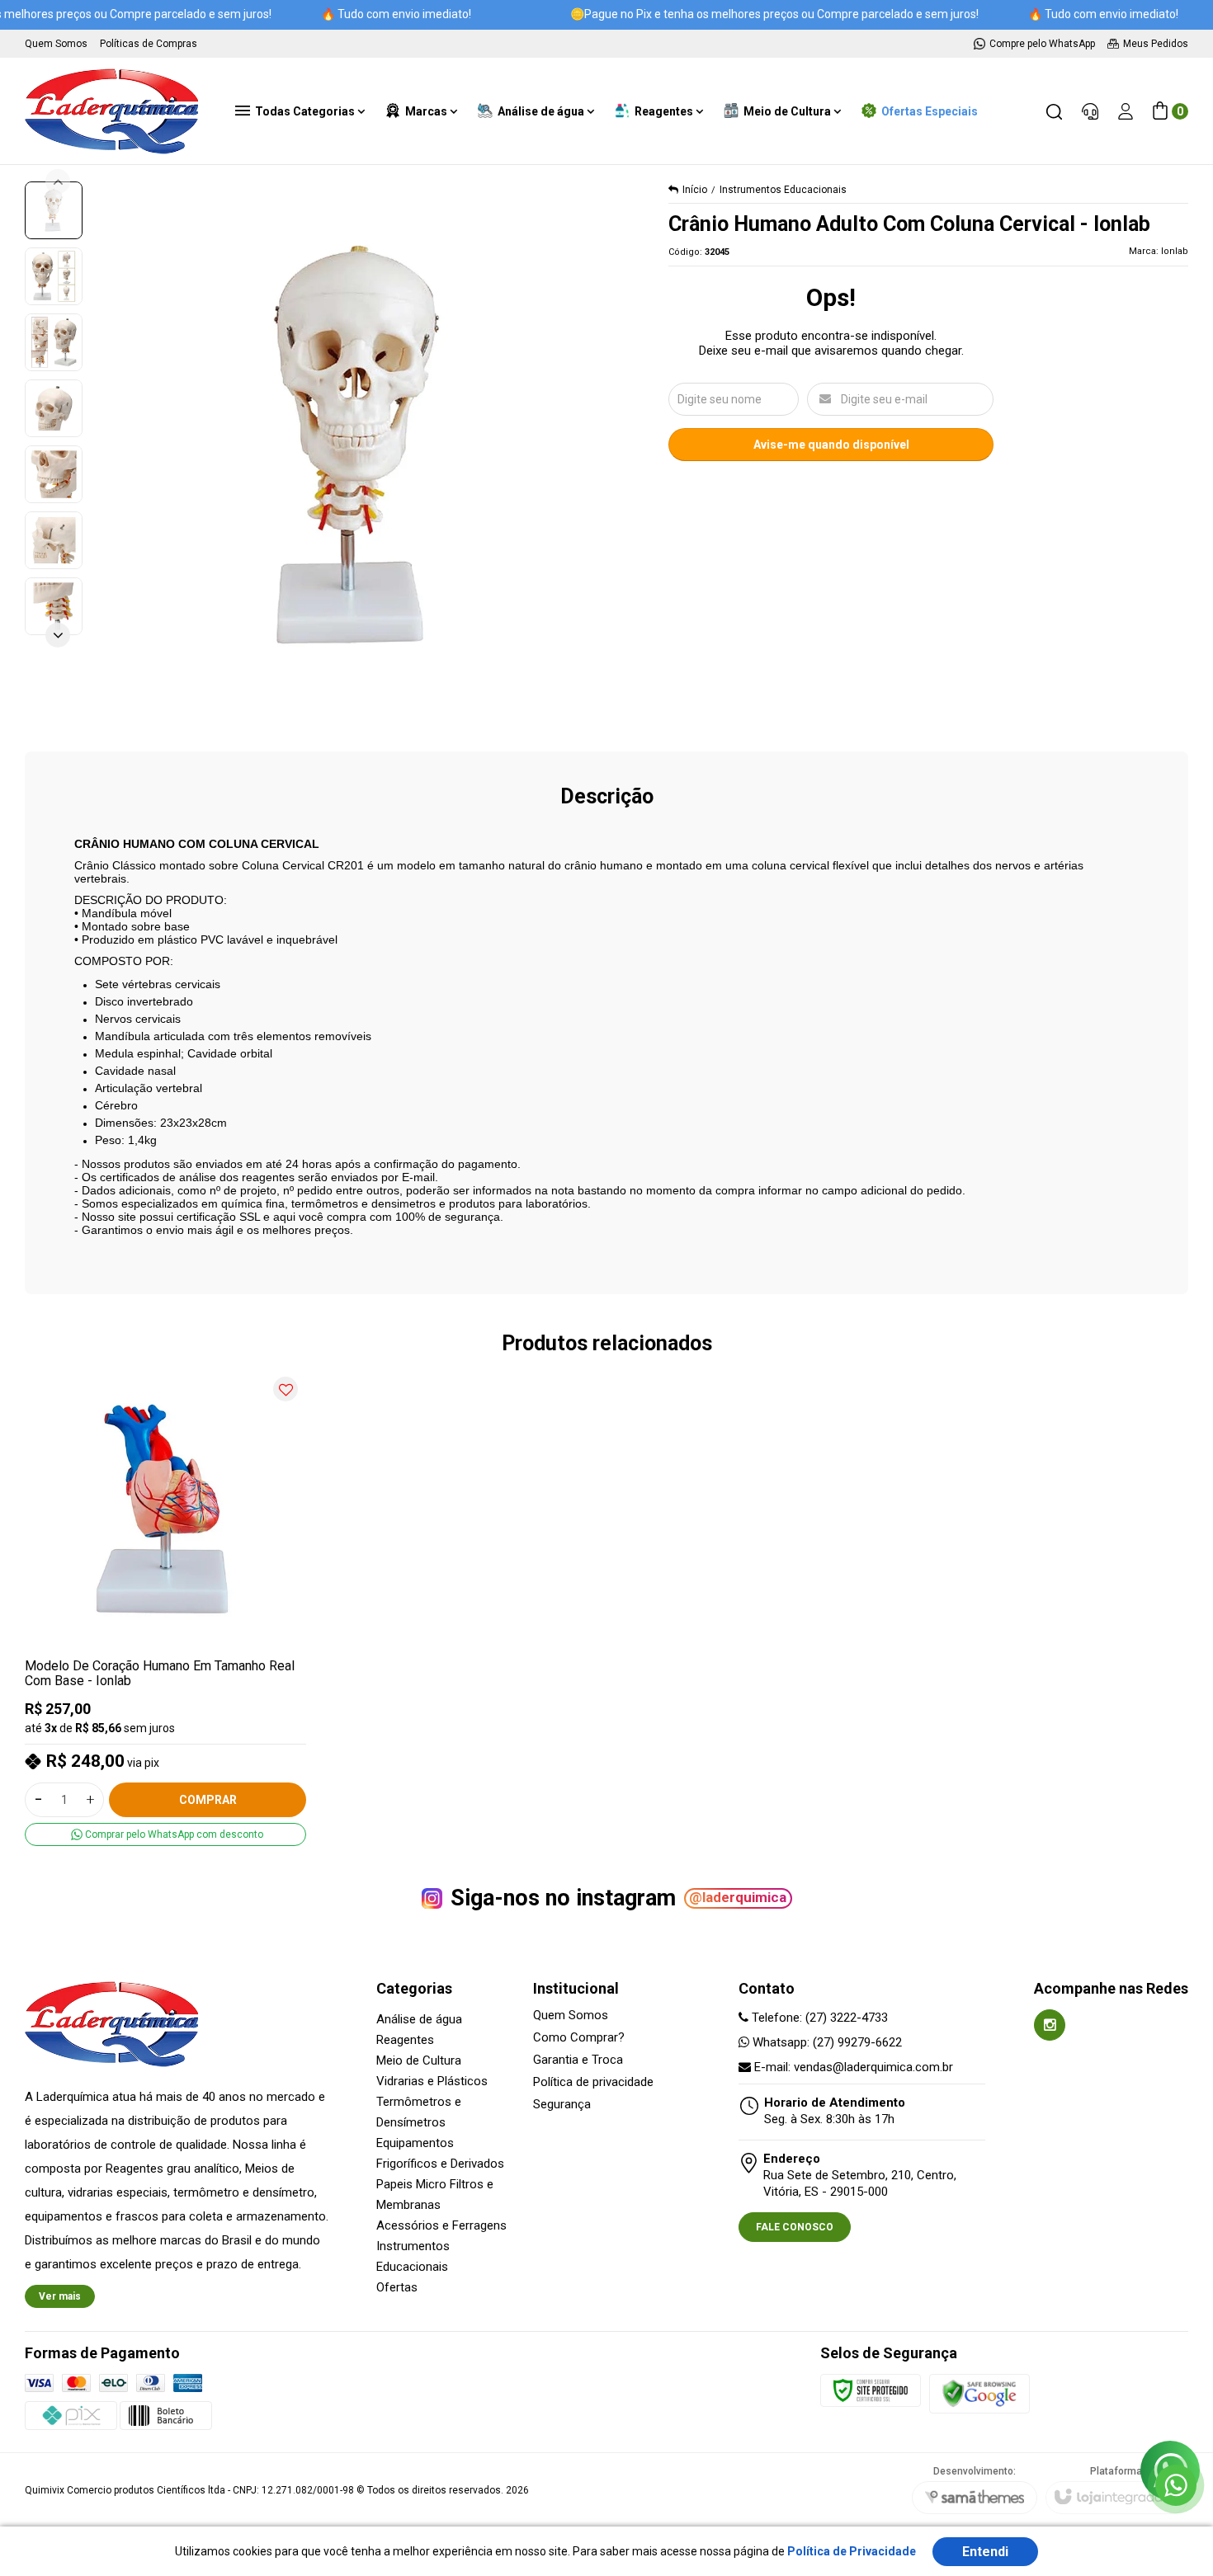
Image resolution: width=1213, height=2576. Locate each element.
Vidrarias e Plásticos (432, 2081)
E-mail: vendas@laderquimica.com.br (852, 2067)
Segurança (562, 2105)
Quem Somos (571, 2016)
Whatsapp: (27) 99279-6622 (826, 2042)
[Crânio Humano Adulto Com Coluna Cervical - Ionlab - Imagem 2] (54, 276)
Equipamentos (415, 2143)
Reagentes (405, 2040)
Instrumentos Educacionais (783, 190)
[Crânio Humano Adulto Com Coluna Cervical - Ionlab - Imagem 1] (54, 210)
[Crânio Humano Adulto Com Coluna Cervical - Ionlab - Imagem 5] (54, 474)
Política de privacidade (593, 2082)
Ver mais (60, 2296)
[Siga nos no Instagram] (1050, 2025)
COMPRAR (208, 1800)
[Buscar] (1054, 111)
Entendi (985, 2552)
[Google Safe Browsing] (979, 2393)
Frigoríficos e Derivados (440, 2164)
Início (695, 190)
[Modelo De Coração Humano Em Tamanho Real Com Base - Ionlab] (165, 1607)
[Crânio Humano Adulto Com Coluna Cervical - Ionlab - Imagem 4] (54, 408)
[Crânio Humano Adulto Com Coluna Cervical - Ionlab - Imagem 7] (54, 606)
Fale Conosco (795, 2227)
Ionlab (1175, 251)
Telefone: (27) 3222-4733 (818, 2018)
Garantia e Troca (578, 2060)
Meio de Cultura (419, 2060)
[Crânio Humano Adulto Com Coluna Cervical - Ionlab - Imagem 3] (54, 342)
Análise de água (419, 2019)
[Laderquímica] (111, 111)
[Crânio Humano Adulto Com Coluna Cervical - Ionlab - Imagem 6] (54, 540)
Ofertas (397, 2287)
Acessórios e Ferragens (441, 2225)
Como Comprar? (579, 2038)
